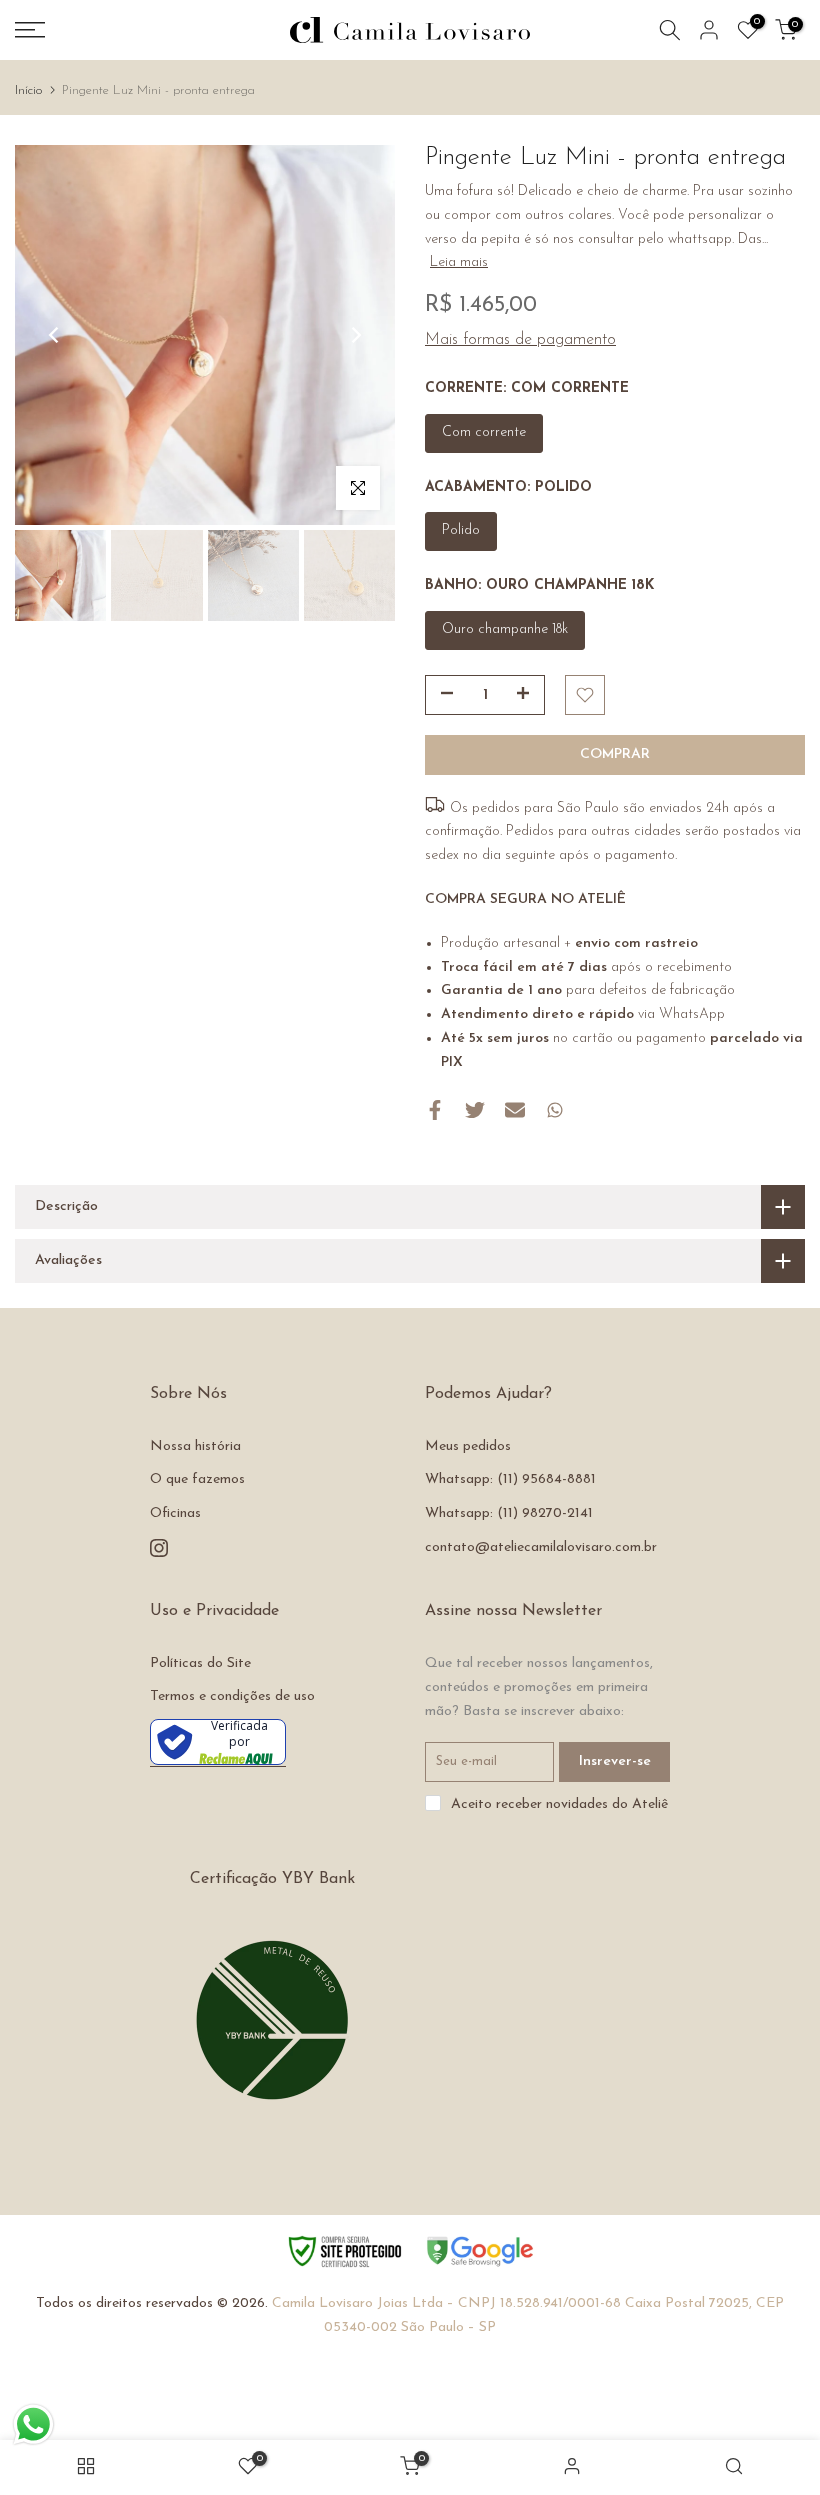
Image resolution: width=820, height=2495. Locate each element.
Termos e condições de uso (232, 1696)
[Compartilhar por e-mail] (515, 1110)
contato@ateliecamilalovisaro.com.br (541, 1547)
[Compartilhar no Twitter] (475, 1110)
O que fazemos (197, 1479)
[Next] (355, 335)
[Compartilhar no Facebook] (435, 1110)
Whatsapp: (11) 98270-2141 (509, 1513)
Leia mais (459, 262)
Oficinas (175, 1513)
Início (28, 90)
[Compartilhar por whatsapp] (555, 1110)
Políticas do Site (200, 1663)
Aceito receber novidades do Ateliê (559, 1804)
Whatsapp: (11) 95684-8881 (510, 1479)
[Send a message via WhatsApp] (33, 2424)
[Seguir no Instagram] (159, 1548)
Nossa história (195, 1446)
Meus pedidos (468, 1446)
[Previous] (55, 335)
